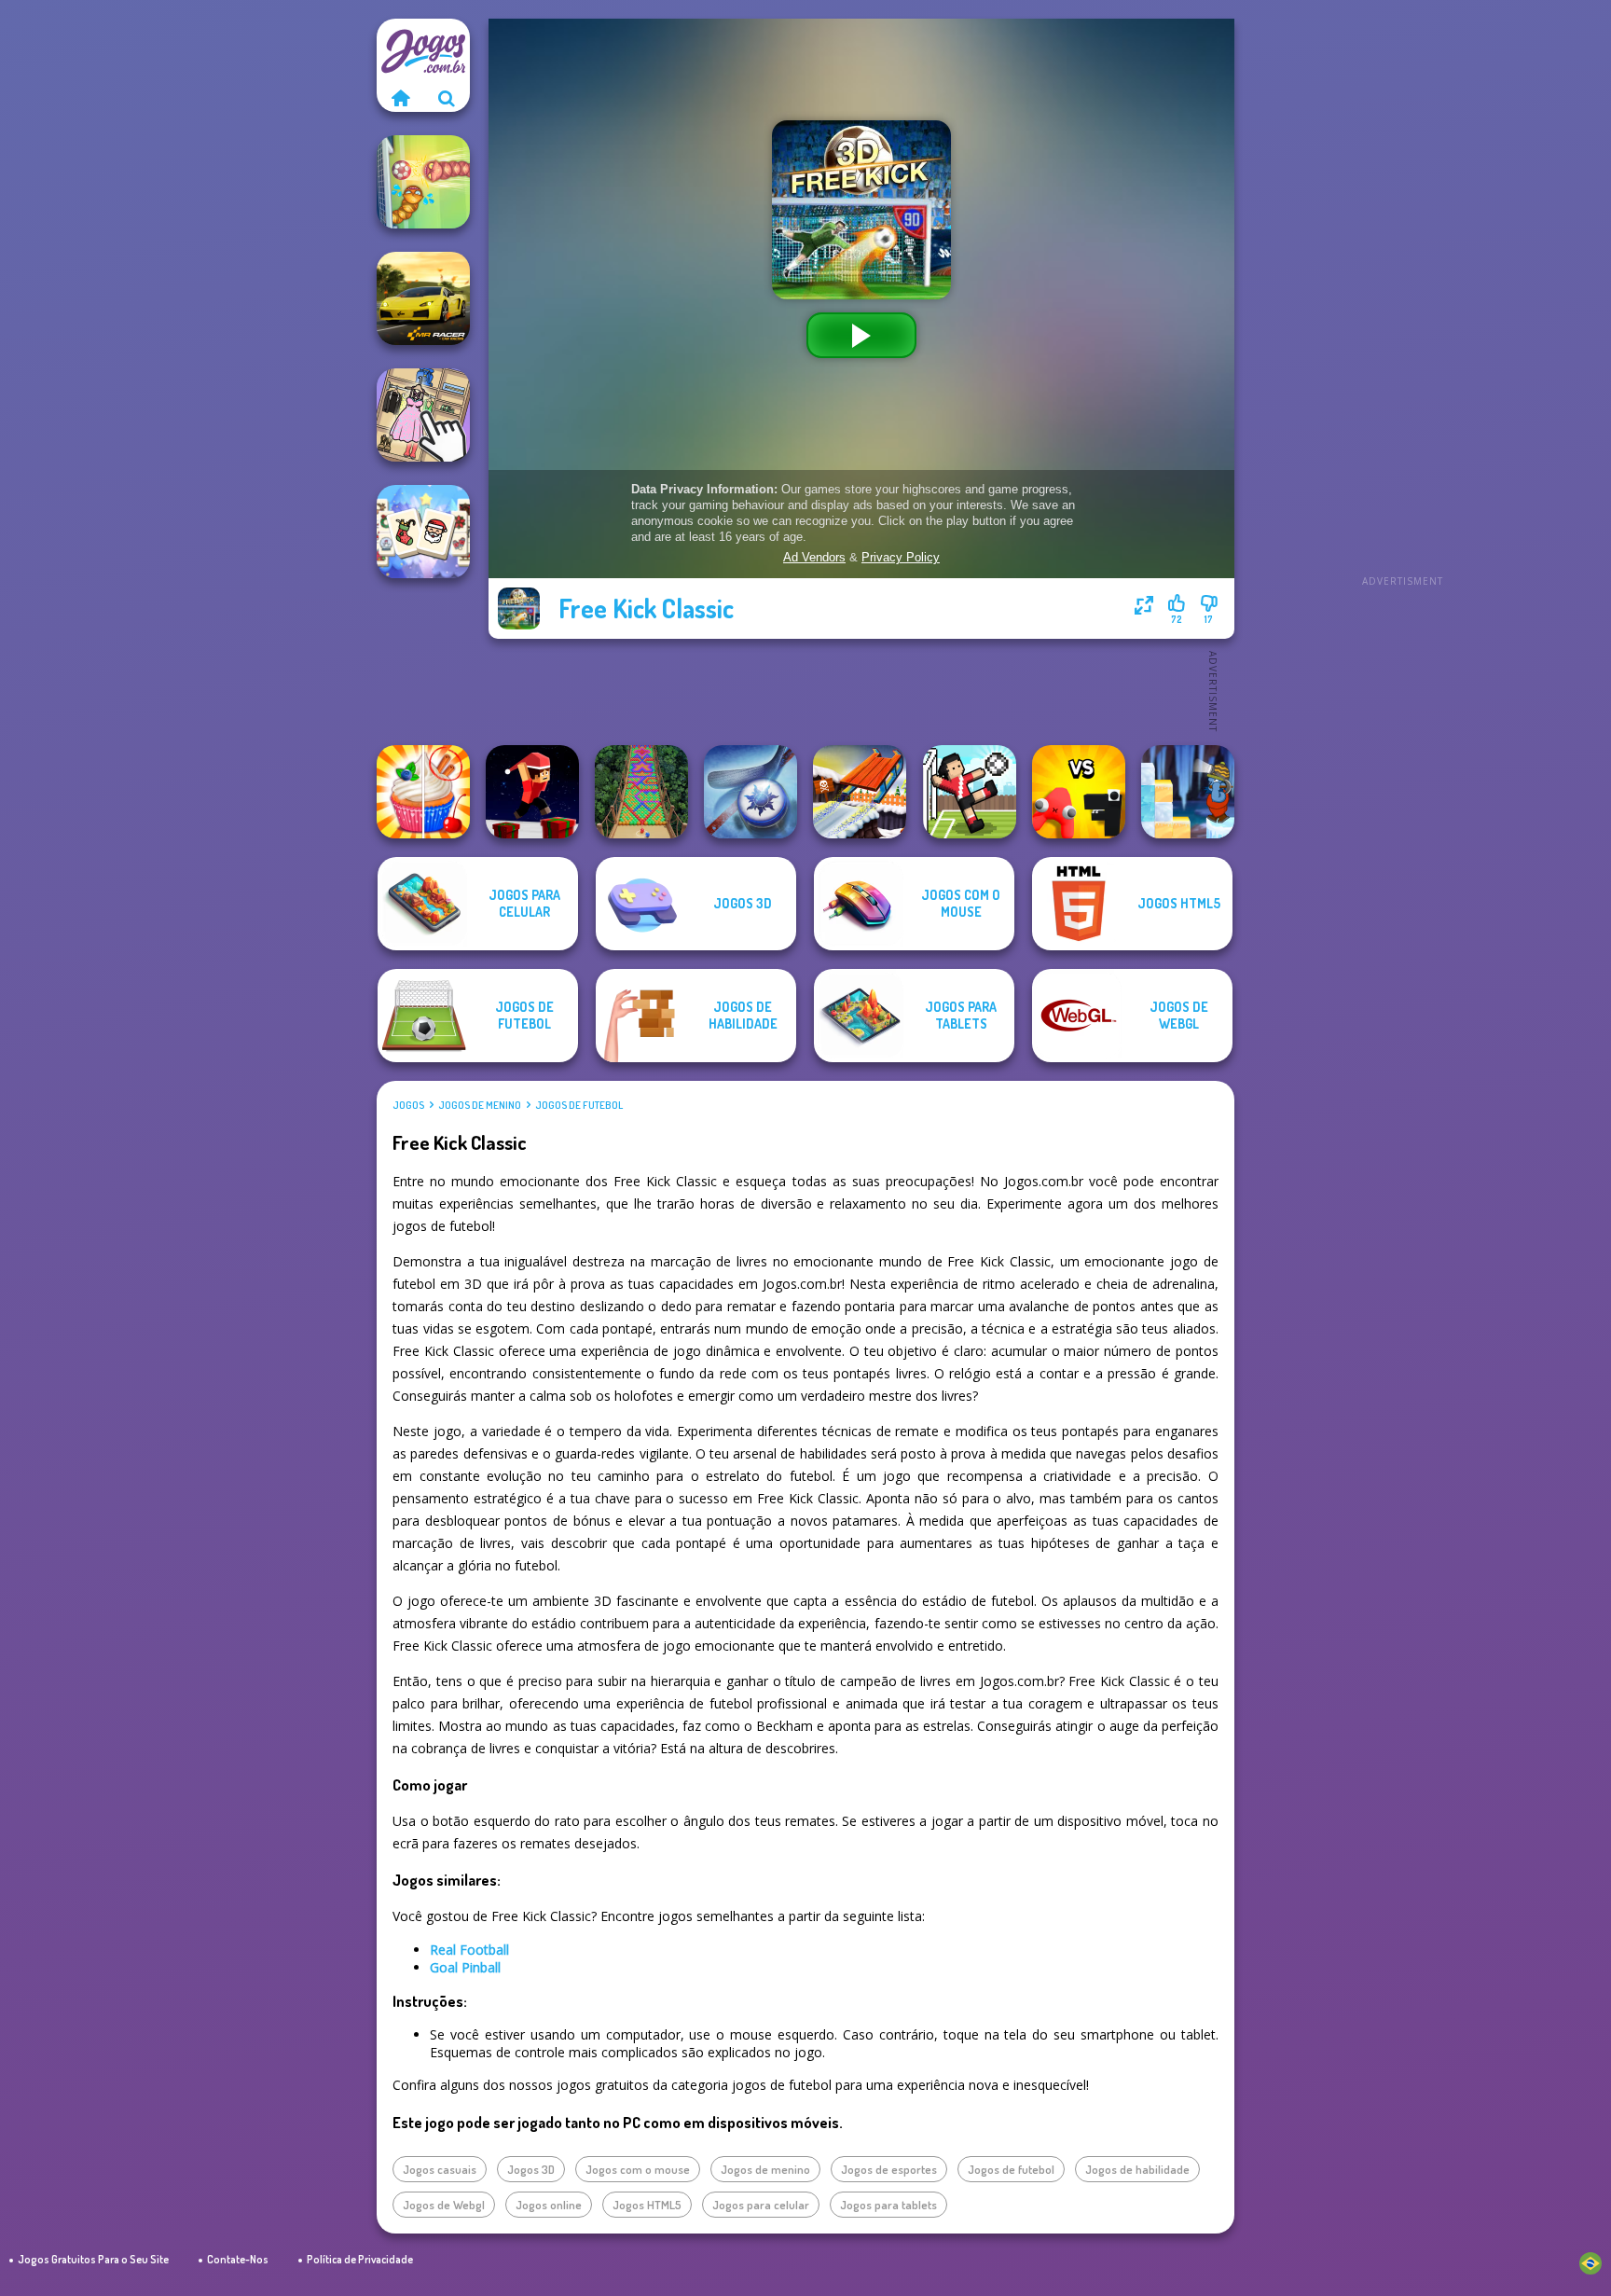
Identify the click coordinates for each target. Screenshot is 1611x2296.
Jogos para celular (761, 2205)
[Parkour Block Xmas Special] (532, 792)
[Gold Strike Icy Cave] (1188, 792)
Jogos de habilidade (1137, 2169)
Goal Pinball (465, 1967)
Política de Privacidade (360, 2259)
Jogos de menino (480, 1105)
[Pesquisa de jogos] (447, 98)
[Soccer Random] (970, 792)
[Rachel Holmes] (423, 792)
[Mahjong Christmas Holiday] (423, 532)
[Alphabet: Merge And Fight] (1079, 792)
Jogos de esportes (889, 2169)
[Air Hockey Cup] (750, 792)
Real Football (469, 1950)
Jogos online (549, 2205)
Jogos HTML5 (647, 2205)
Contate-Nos (238, 2259)
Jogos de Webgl (444, 2205)
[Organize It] (423, 415)
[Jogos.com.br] (400, 98)
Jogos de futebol (579, 1105)
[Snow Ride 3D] (860, 792)
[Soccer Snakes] (423, 182)
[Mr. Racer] (423, 298)
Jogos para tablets (888, 2205)
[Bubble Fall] (641, 792)
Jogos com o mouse (638, 2169)
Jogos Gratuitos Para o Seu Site (93, 2259)
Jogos (408, 1105)
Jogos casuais (440, 2169)
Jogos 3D (531, 2169)
